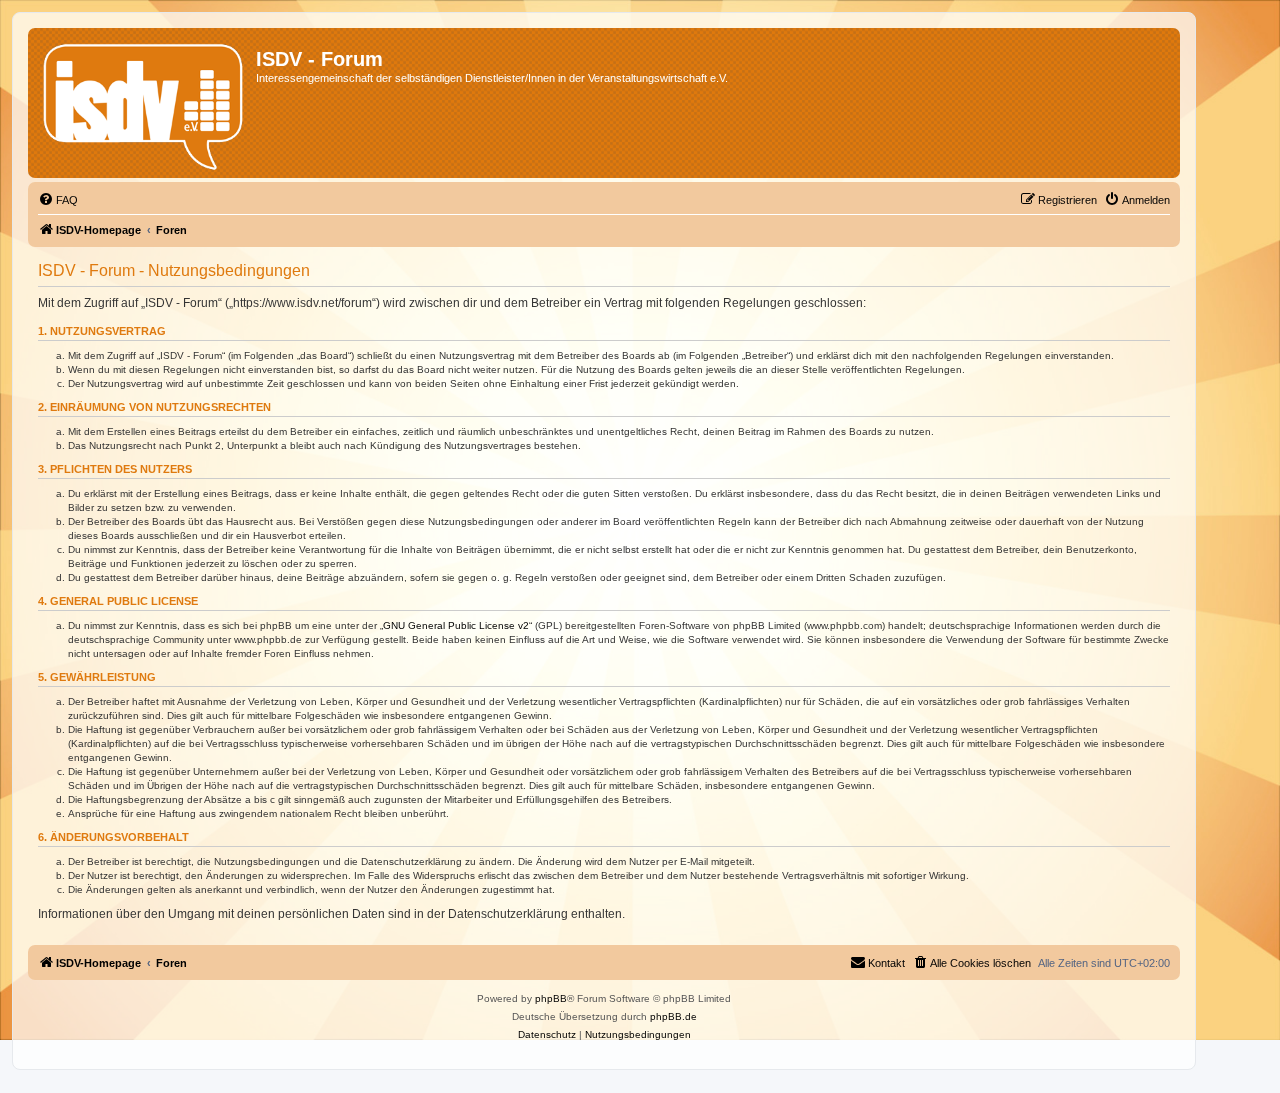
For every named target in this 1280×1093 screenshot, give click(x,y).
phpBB (551, 998)
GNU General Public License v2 (456, 625)
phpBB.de (673, 1016)
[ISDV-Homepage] (144, 103)
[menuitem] (58, 200)
